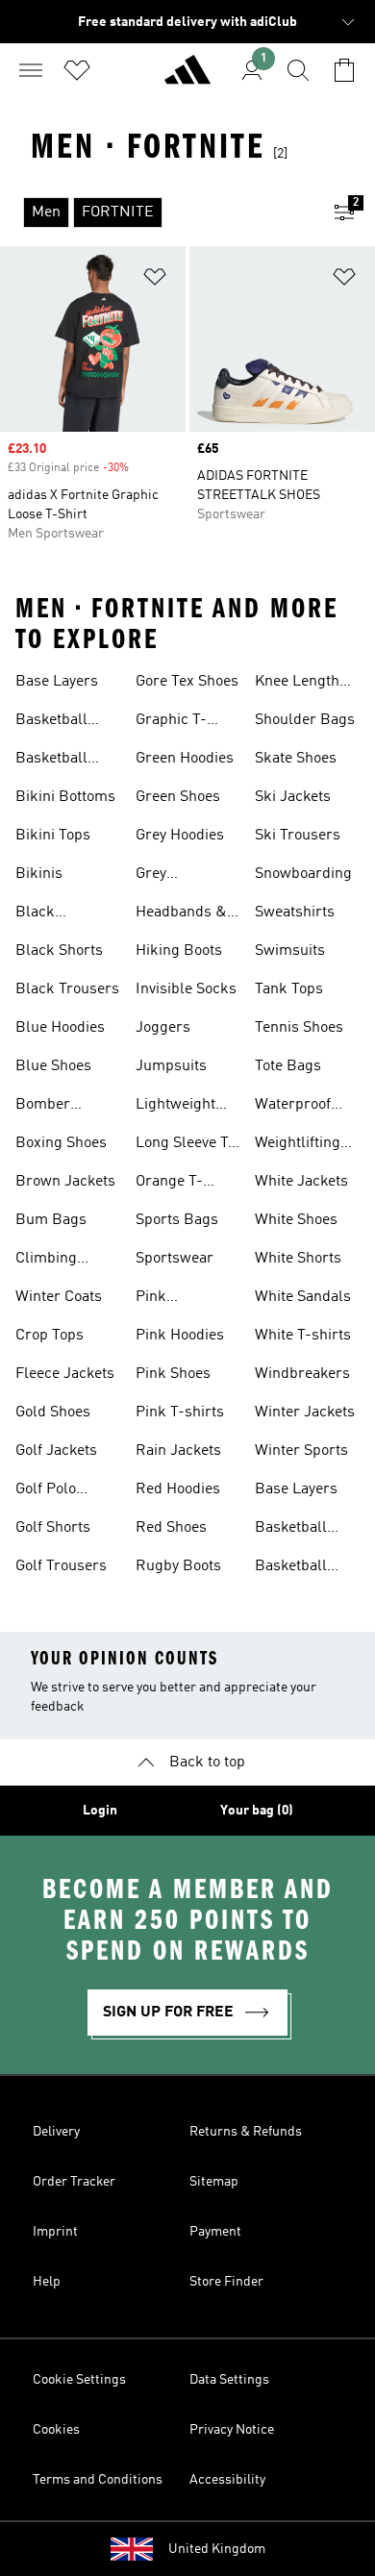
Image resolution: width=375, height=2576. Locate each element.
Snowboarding (303, 874)
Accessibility (227, 2480)
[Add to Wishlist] (155, 280)
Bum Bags (51, 1220)
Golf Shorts (53, 1528)
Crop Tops (50, 1336)
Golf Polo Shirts (46, 1491)
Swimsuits (290, 951)
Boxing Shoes (61, 1143)
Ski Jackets (293, 797)
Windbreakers (302, 1374)
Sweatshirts (295, 913)
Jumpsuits (171, 1066)
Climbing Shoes (46, 1261)
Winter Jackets (305, 1413)
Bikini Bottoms (65, 797)
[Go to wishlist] (77, 70)
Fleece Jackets (65, 1374)
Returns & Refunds (246, 2132)
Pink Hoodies (180, 1336)
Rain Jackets (178, 1451)
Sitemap (214, 2182)
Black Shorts (59, 951)
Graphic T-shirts (171, 722)
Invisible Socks (186, 989)
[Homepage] (187, 78)
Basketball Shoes (51, 722)
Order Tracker (74, 2182)
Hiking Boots (179, 951)
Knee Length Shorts (297, 684)
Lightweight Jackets (175, 1107)
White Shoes (296, 1220)
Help (47, 2282)
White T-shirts (303, 1336)
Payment (215, 2232)
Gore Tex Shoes (187, 682)
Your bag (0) (257, 1811)
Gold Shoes (53, 1413)
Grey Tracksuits (171, 876)
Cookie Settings (79, 2380)
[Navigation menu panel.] (31, 70)
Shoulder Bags (305, 720)
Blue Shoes (53, 1066)
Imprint (55, 2232)
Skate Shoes (296, 759)
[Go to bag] (344, 70)
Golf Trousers (61, 1566)
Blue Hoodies (60, 1028)
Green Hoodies (185, 759)
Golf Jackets (56, 1451)
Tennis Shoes (299, 1028)
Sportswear (175, 1259)
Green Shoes (178, 797)
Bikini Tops (53, 836)
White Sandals (303, 1297)
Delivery (56, 2132)
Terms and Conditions (98, 2480)
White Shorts (298, 1259)
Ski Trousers (298, 836)
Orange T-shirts (169, 1184)
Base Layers (57, 682)
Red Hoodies (178, 1489)
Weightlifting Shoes (298, 1145)
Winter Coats (59, 1297)
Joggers (163, 1028)
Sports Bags (177, 1220)
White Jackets (301, 1182)
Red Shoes (171, 1528)
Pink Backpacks (173, 1299)
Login (100, 1811)
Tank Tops (289, 989)
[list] (157, 213)
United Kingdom (217, 2549)
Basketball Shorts (51, 761)
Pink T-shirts (180, 1413)
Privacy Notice (232, 2430)
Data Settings (229, 2380)
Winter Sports (301, 1451)
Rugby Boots (178, 1566)
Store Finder (226, 2282)
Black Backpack (49, 914)
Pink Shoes (173, 1374)
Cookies (56, 2430)
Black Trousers (67, 989)
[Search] (298, 70)
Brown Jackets (65, 1182)
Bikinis (39, 874)
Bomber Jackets (43, 1107)
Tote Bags (288, 1066)
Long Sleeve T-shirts (185, 1145)
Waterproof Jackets (293, 1107)
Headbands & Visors (181, 914)
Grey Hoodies (180, 836)
